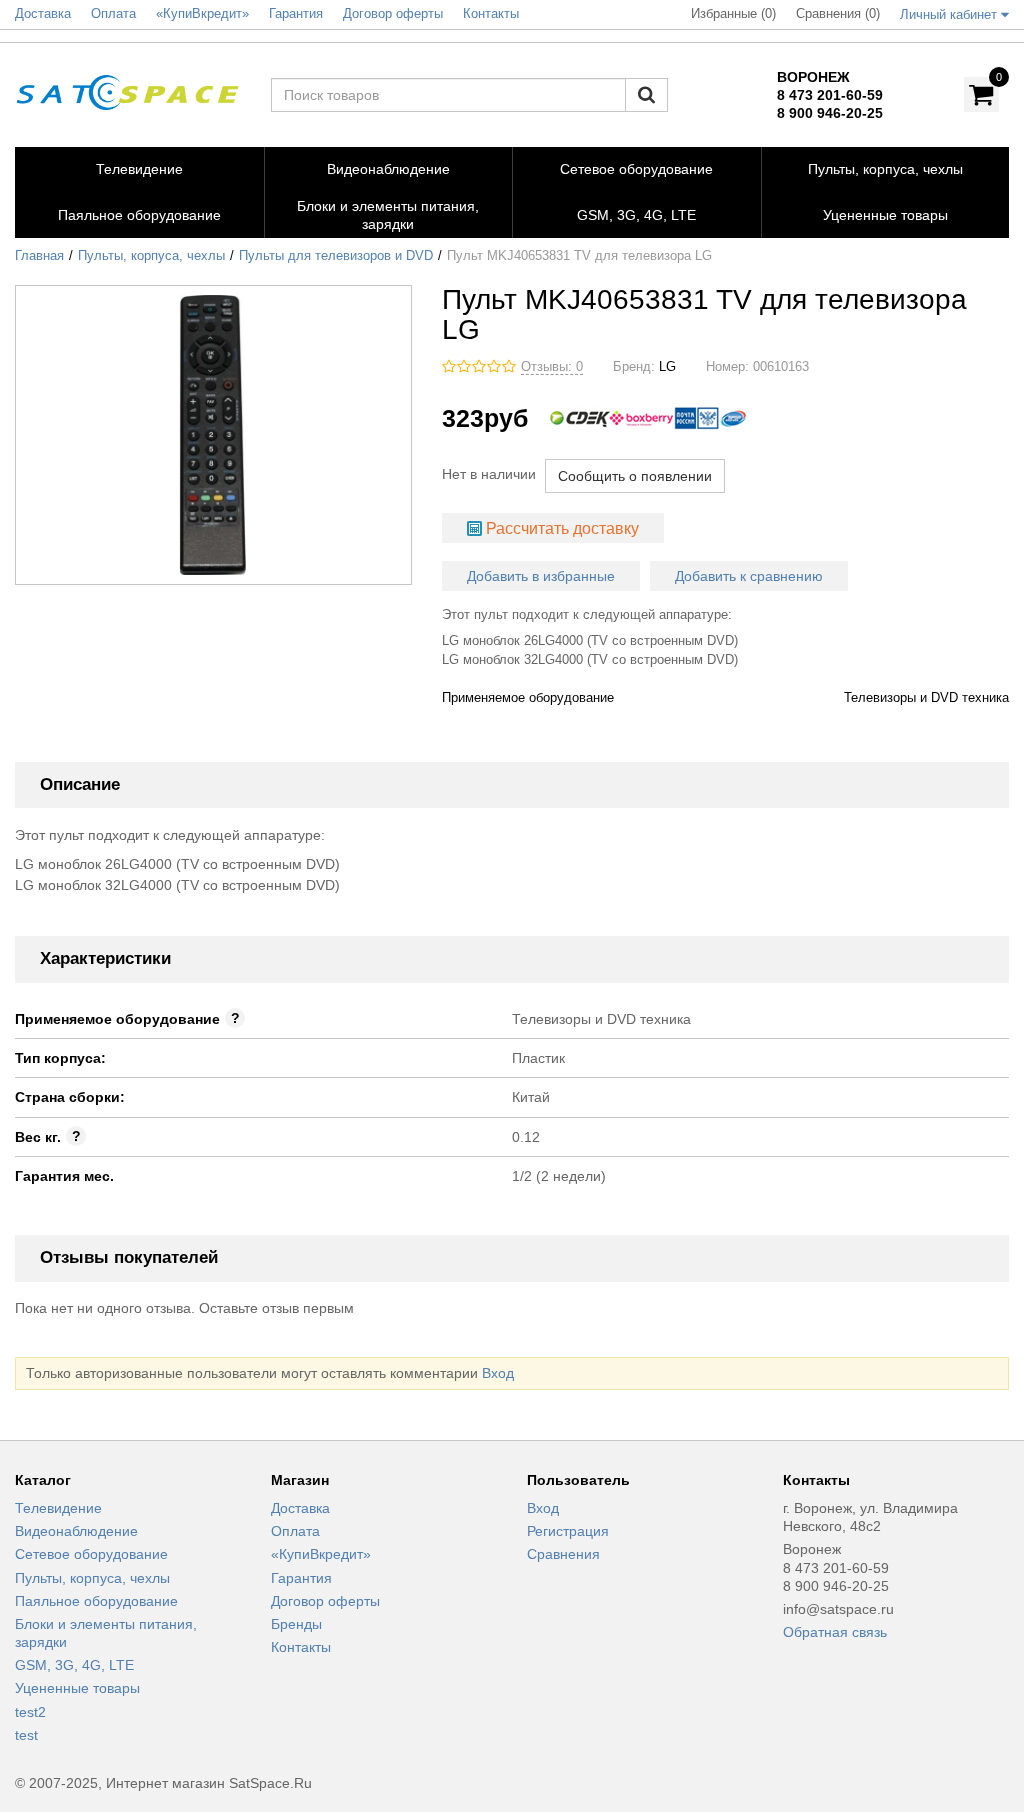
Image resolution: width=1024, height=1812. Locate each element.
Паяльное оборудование (96, 1601)
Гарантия (301, 1578)
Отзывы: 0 (552, 367)
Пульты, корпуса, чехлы (151, 256)
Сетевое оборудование (91, 1554)
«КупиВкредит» (321, 1554)
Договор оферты (325, 1601)
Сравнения (563, 1554)
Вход (498, 1373)
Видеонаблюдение (76, 1531)
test (26, 1735)
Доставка (300, 1508)
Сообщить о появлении (635, 476)
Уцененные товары (77, 1688)
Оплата (295, 1531)
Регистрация (568, 1531)
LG (667, 367)
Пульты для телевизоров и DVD (336, 256)
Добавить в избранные (541, 576)
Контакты (301, 1647)
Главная (39, 256)
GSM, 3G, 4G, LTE (74, 1665)
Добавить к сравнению (749, 576)
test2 (30, 1712)
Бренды (296, 1624)
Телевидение (58, 1508)
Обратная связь (835, 1632)
